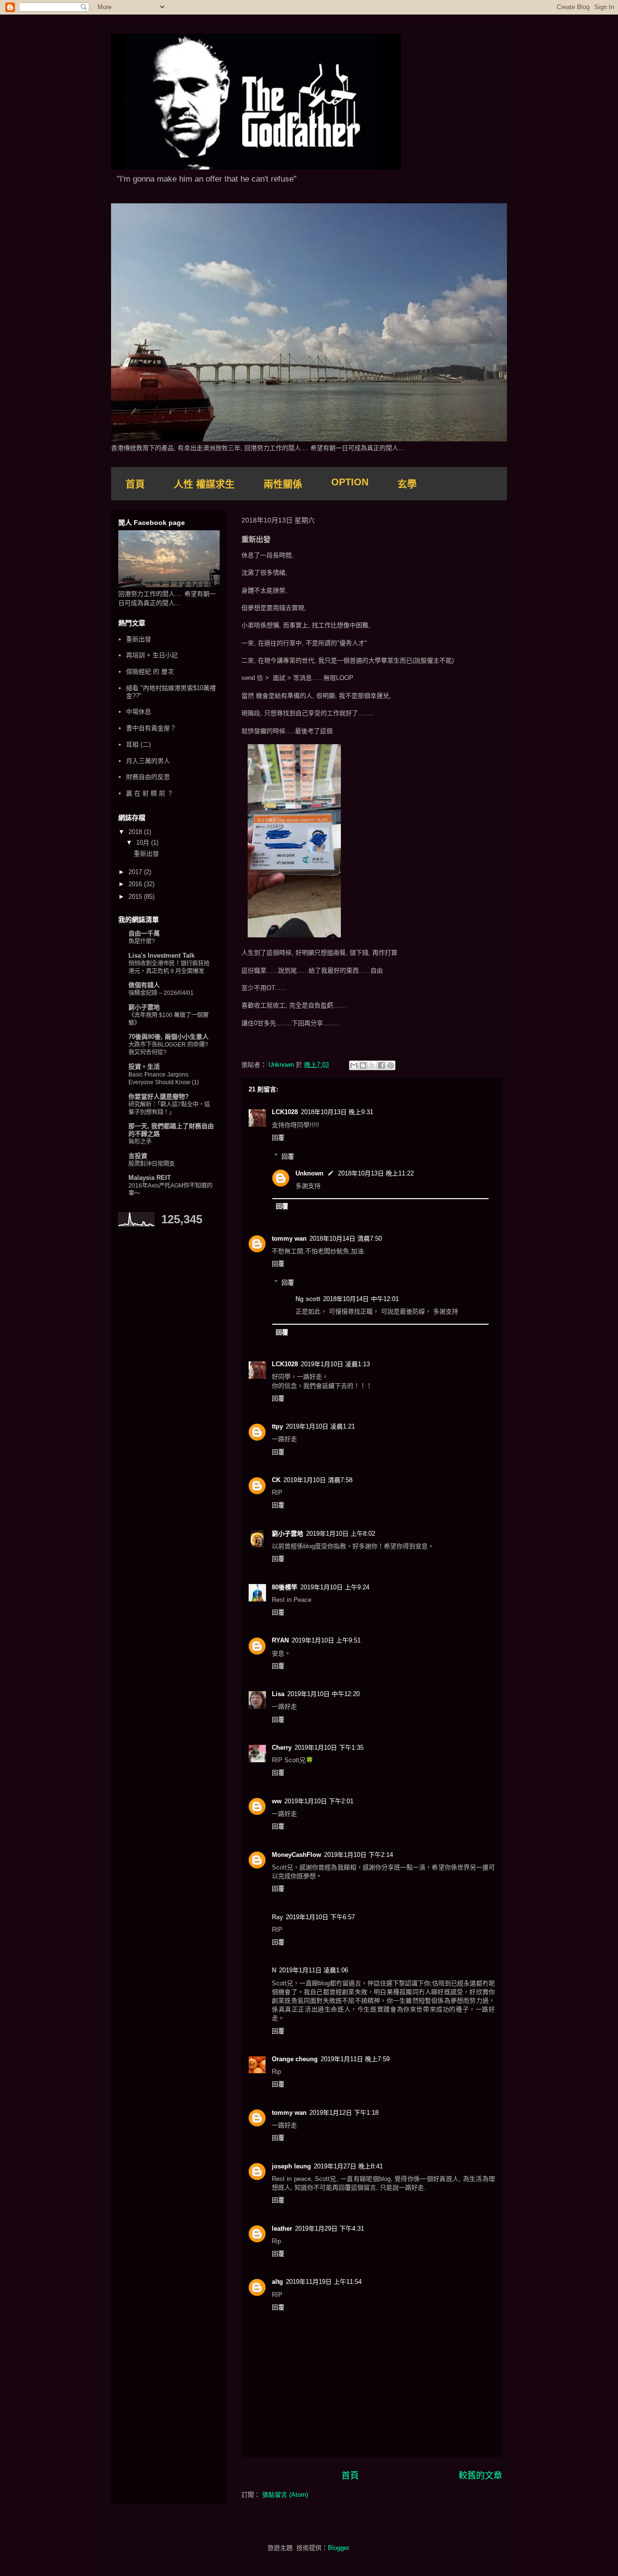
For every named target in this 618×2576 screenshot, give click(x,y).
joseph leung (291, 2166)
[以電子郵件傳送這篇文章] (354, 1065)
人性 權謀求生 (204, 484)
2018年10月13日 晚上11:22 (376, 1173)
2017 (136, 872)
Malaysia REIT (150, 1178)
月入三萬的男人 (148, 761)
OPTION (350, 482)
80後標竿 (285, 1587)
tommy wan (289, 1238)
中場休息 (139, 712)
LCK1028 (285, 1112)
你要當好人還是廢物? (159, 1097)
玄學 (407, 484)
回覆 (278, 1138)
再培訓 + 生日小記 (152, 655)
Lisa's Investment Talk (162, 955)
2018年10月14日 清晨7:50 (346, 1238)
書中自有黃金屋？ (151, 728)
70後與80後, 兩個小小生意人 (169, 1037)
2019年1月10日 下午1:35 (329, 1748)
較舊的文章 (480, 2476)
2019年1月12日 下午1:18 (344, 2113)
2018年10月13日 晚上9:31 (337, 1112)
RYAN (280, 1640)
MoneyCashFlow (296, 1855)
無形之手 (140, 1142)
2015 (136, 897)
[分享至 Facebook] (381, 1065)
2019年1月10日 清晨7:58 (318, 1480)
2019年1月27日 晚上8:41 (348, 2166)
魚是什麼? (142, 941)
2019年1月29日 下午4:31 (330, 2229)
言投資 (138, 1156)
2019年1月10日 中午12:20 (323, 1694)
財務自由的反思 (148, 777)
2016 (136, 884)
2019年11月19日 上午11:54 (324, 2282)
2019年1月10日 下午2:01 (319, 1801)
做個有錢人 (144, 985)
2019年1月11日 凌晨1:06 (314, 1970)
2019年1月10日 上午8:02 (341, 1534)
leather (282, 2229)
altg (277, 2282)
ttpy (277, 1426)
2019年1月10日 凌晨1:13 (335, 1364)
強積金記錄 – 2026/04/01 (161, 993)
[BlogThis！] (363, 1065)
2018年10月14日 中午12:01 (361, 1299)
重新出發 (139, 639)
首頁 (135, 484)
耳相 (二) (138, 744)
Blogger (338, 2548)
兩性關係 (283, 484)
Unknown (309, 1173)
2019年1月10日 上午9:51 (326, 1640)
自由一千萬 (144, 933)
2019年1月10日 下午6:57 (320, 1917)
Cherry (282, 1748)
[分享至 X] (372, 1065)
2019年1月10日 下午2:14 (358, 1855)
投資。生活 (144, 1067)
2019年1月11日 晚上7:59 (355, 2059)
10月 (144, 842)
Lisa (278, 1694)
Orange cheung (295, 2059)
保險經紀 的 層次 (150, 672)
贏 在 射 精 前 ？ (150, 793)
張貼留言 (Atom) (285, 2495)
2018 (136, 832)
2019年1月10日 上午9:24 (335, 1587)
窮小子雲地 (288, 1534)
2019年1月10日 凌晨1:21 (320, 1426)
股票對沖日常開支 (152, 1164)
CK (276, 1480)
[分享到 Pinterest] (391, 1065)
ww (277, 1801)
